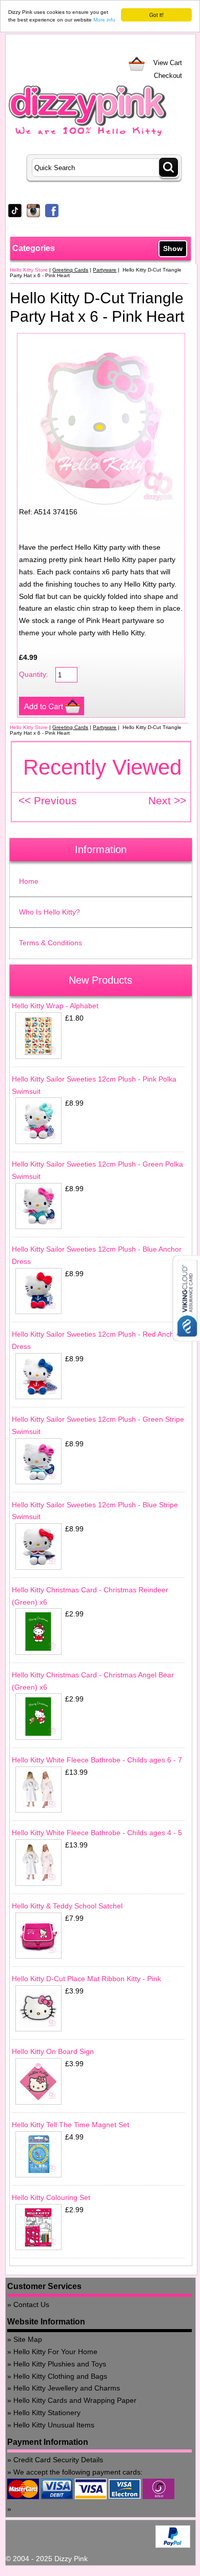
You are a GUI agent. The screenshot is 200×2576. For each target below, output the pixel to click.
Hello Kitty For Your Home (55, 2352)
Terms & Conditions (51, 943)
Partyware (105, 270)
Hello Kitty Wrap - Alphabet (55, 1006)
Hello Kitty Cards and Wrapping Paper (75, 2400)
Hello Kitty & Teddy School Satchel (67, 1906)
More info (104, 20)
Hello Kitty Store (29, 270)
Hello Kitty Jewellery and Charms (67, 2388)
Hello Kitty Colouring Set (51, 2197)
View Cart (168, 63)
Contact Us (31, 2304)
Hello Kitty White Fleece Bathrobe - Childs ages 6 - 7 (97, 1760)
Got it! (156, 15)
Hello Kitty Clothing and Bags (60, 2376)
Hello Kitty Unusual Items (54, 2425)
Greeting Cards (70, 270)
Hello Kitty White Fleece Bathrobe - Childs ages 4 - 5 (97, 1833)
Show (173, 248)
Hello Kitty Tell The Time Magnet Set (71, 2125)
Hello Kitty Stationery (47, 2413)
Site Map (28, 2339)
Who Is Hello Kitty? (49, 912)
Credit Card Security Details (58, 2460)
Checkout (168, 76)
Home (29, 881)
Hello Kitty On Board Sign (53, 2051)
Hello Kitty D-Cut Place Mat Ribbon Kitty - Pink (86, 1979)
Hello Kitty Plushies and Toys (60, 2364)
